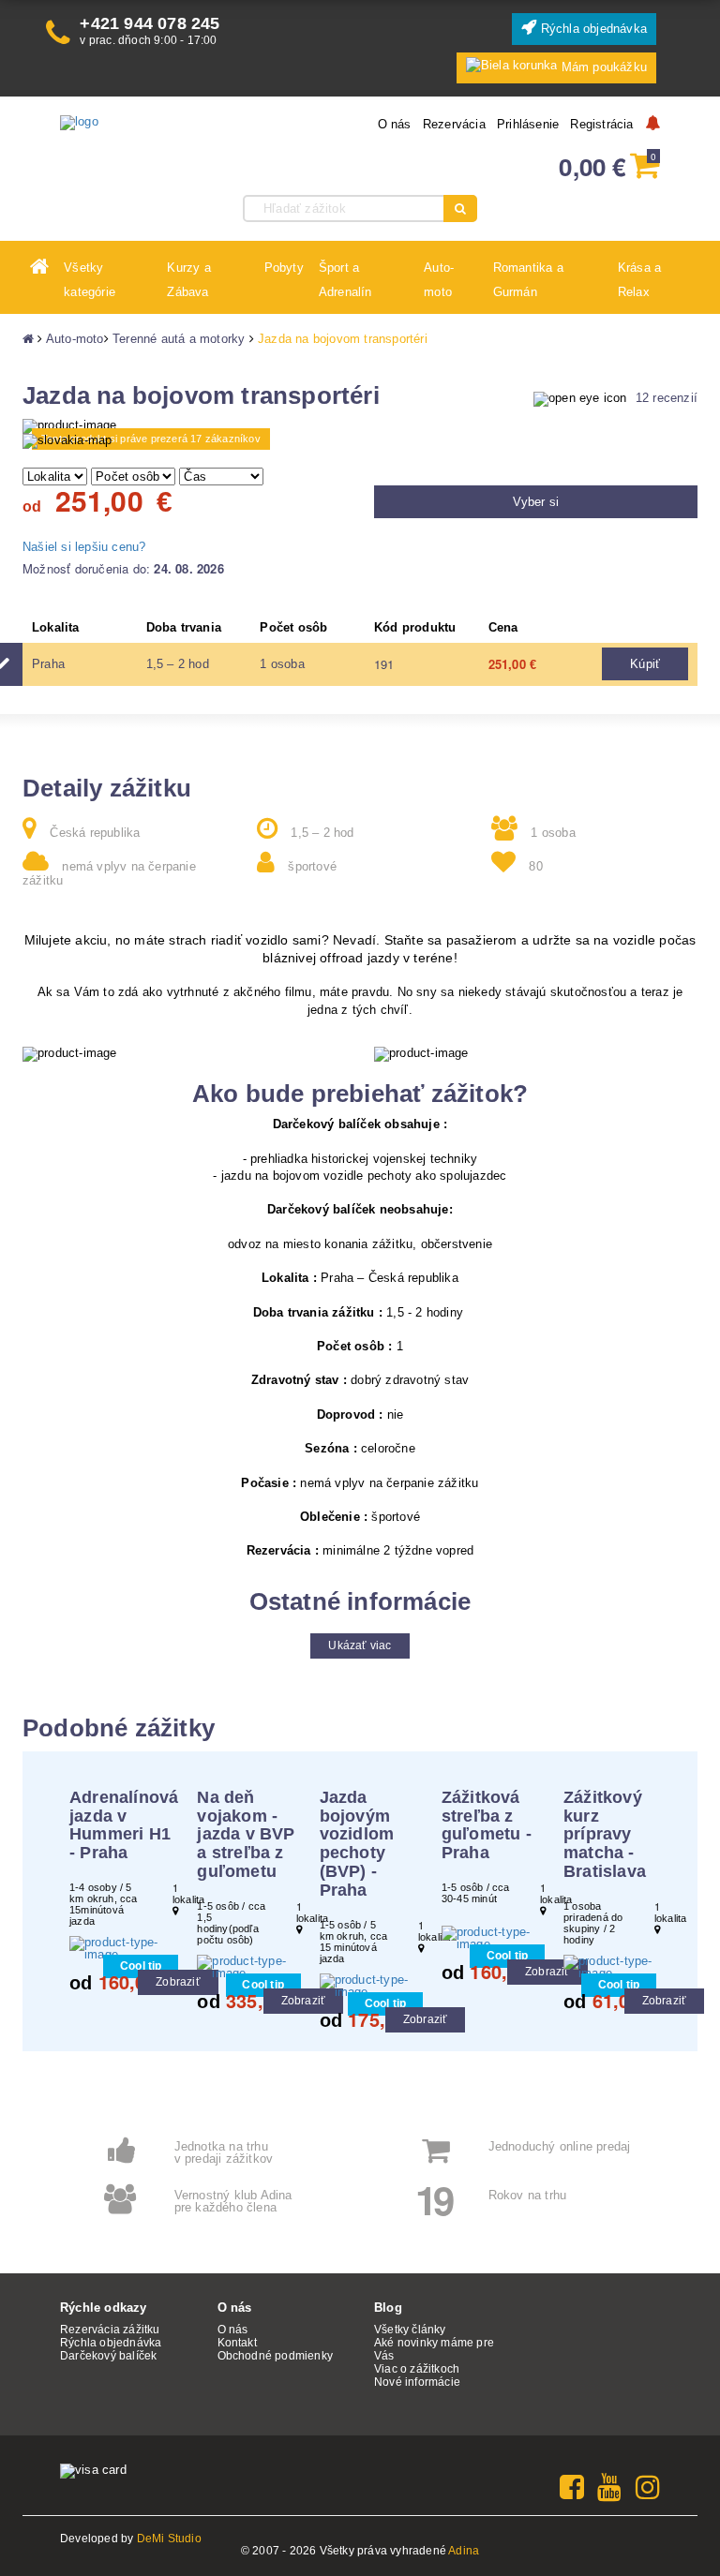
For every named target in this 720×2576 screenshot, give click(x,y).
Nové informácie (417, 2382)
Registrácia (601, 124)
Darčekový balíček (108, 2356)
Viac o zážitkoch (417, 2369)
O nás (395, 124)
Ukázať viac (360, 1645)
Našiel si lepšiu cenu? (84, 547)
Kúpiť (645, 664)
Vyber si (536, 502)
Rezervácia (454, 124)
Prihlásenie (528, 124)
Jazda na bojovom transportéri (343, 339)
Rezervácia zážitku (110, 2330)
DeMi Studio (169, 2539)
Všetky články (410, 2330)
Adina (464, 2551)
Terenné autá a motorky (179, 339)
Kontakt (237, 2343)
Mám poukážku (604, 67)
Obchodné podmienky (276, 2356)
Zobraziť (178, 1982)
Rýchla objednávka (592, 29)
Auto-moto (75, 339)
